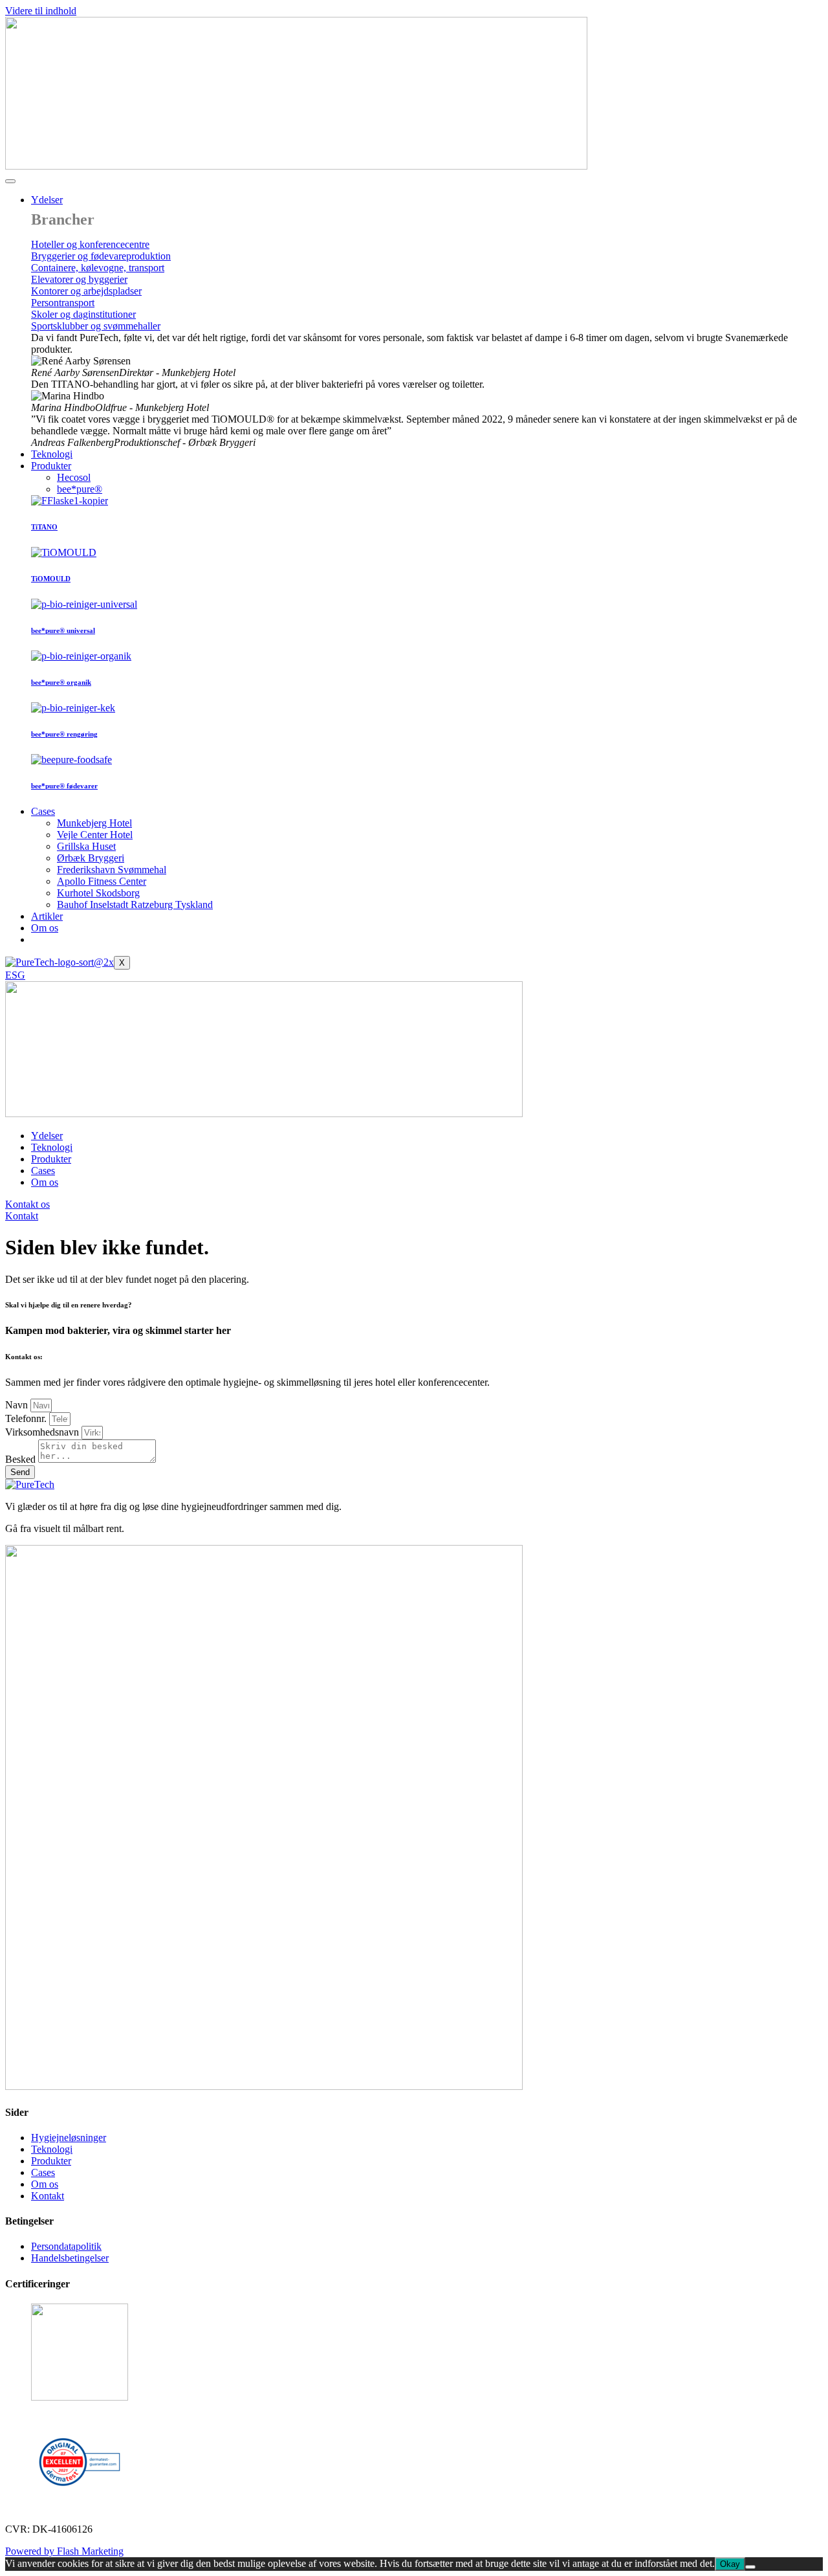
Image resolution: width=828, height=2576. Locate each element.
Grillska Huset (86, 846)
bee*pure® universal (63, 630)
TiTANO (44, 527)
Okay (730, 2564)
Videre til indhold (41, 11)
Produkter (51, 466)
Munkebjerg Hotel (94, 823)
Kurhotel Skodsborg (98, 893)
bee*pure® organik (61, 682)
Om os (45, 928)
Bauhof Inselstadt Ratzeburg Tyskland (135, 905)
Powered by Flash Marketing (64, 2551)
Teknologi (52, 454)
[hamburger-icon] (10, 181)
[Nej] (750, 2567)
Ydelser (47, 200)
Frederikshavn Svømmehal (112, 870)
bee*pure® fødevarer (64, 786)
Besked (22, 1459)
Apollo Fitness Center (102, 881)
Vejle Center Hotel (95, 835)
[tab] (74, 477)
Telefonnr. (27, 1418)
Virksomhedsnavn (43, 1432)
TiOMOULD (51, 579)
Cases (43, 811)
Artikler (47, 916)
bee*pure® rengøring (64, 734)
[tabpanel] (427, 539)
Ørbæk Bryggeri (91, 858)
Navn (18, 1405)
